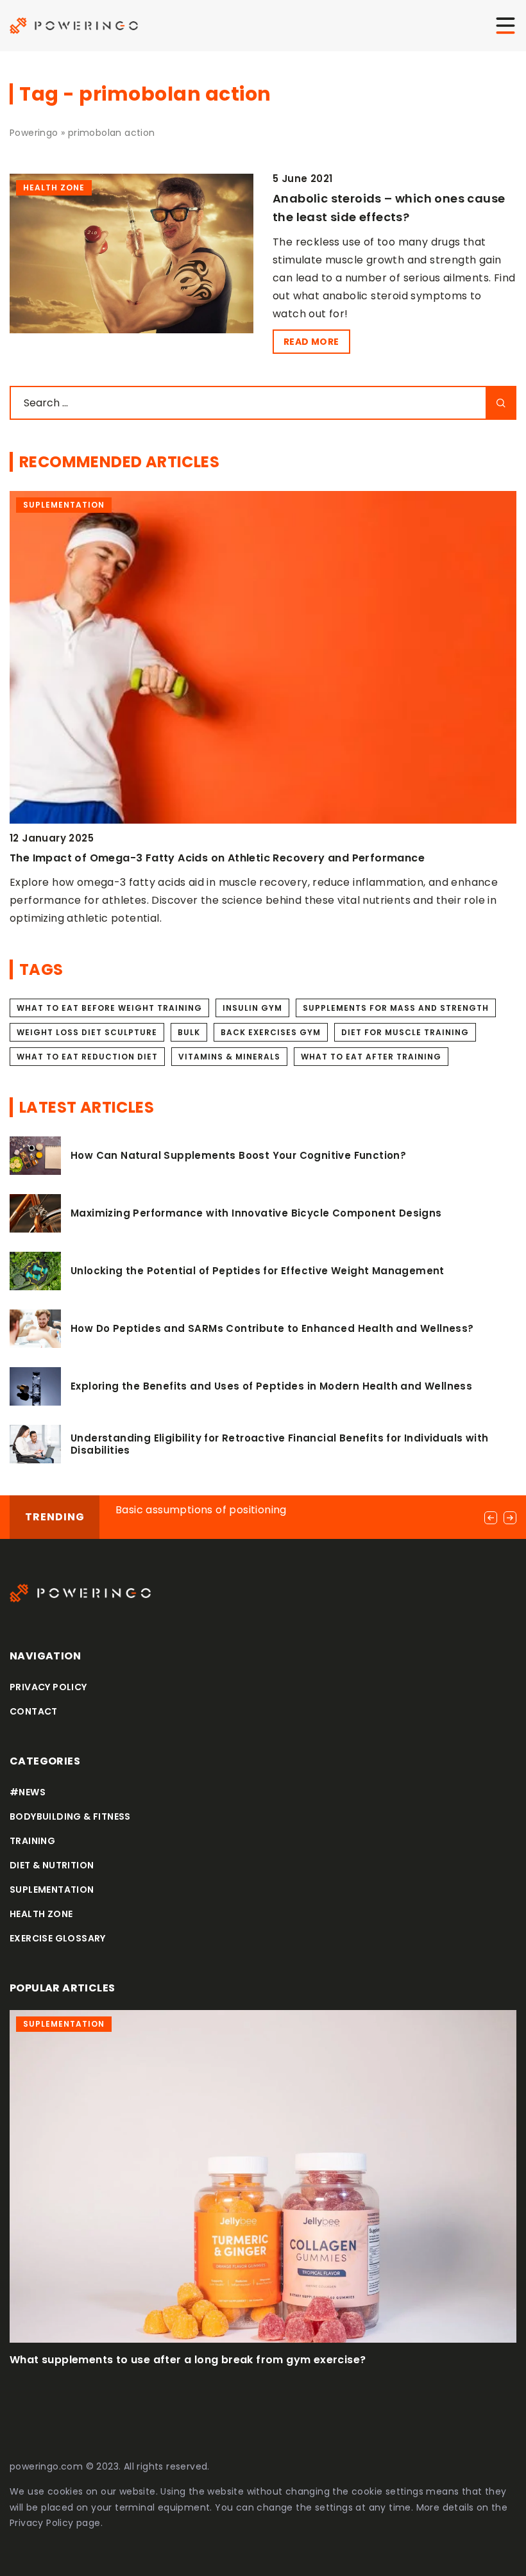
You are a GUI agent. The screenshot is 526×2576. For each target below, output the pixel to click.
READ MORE (311, 342)
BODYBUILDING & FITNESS (70, 1816)
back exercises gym (271, 1032)
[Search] (501, 403)
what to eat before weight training (109, 1008)
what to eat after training (371, 1057)
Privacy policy (48, 1687)
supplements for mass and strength (396, 1008)
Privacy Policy (42, 2523)
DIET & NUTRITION (52, 1865)
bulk (189, 1032)
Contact (34, 1711)
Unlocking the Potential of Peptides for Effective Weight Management (258, 1271)
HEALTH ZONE (41, 1914)
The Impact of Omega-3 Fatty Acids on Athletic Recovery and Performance (217, 858)
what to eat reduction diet (87, 1057)
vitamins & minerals (229, 1057)
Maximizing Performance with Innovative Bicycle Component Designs (256, 1213)
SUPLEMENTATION (52, 1890)
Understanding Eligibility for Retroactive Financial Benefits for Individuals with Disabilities (279, 1444)
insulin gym (252, 1008)
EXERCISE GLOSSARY (58, 1938)
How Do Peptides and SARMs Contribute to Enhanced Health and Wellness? (272, 1329)
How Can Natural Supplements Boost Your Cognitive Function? (238, 1156)
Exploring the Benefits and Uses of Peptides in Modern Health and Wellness (271, 1386)
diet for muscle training (405, 1032)
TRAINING (32, 1841)
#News (28, 1792)
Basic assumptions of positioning (201, 1510)
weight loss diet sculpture (87, 1032)
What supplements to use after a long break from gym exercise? (188, 2360)
